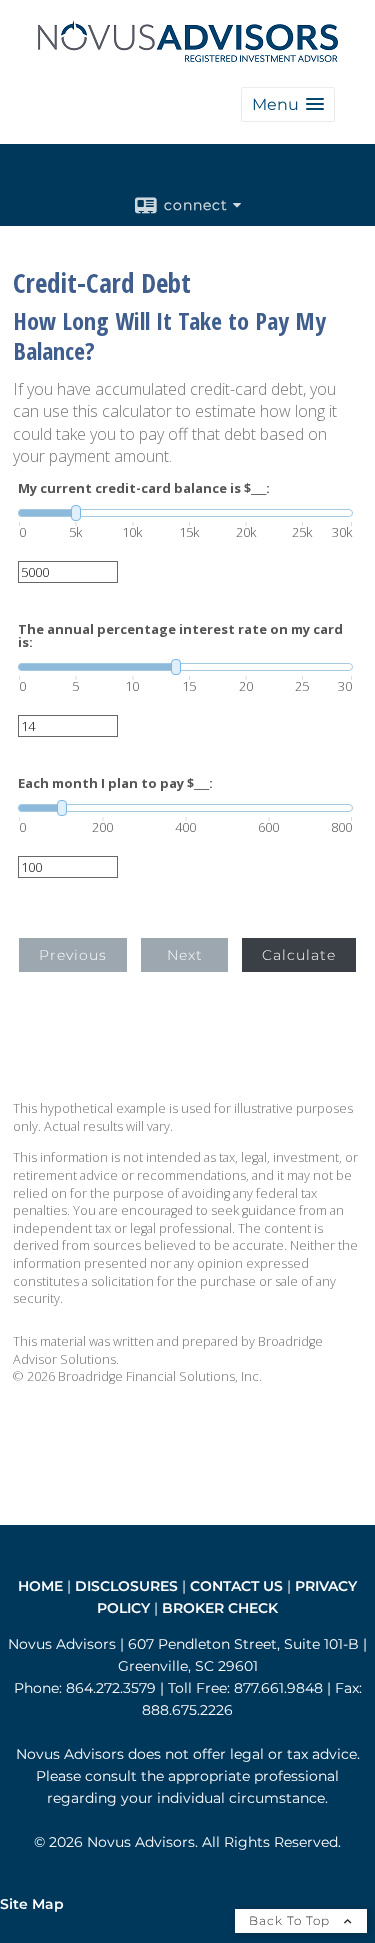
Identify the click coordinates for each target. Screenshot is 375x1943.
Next (185, 955)
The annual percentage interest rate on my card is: (180, 636)
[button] (288, 104)
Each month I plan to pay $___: (115, 783)
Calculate (299, 955)
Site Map (32, 1904)
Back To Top (291, 1920)
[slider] (185, 513)
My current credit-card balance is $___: (144, 488)
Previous (73, 955)
